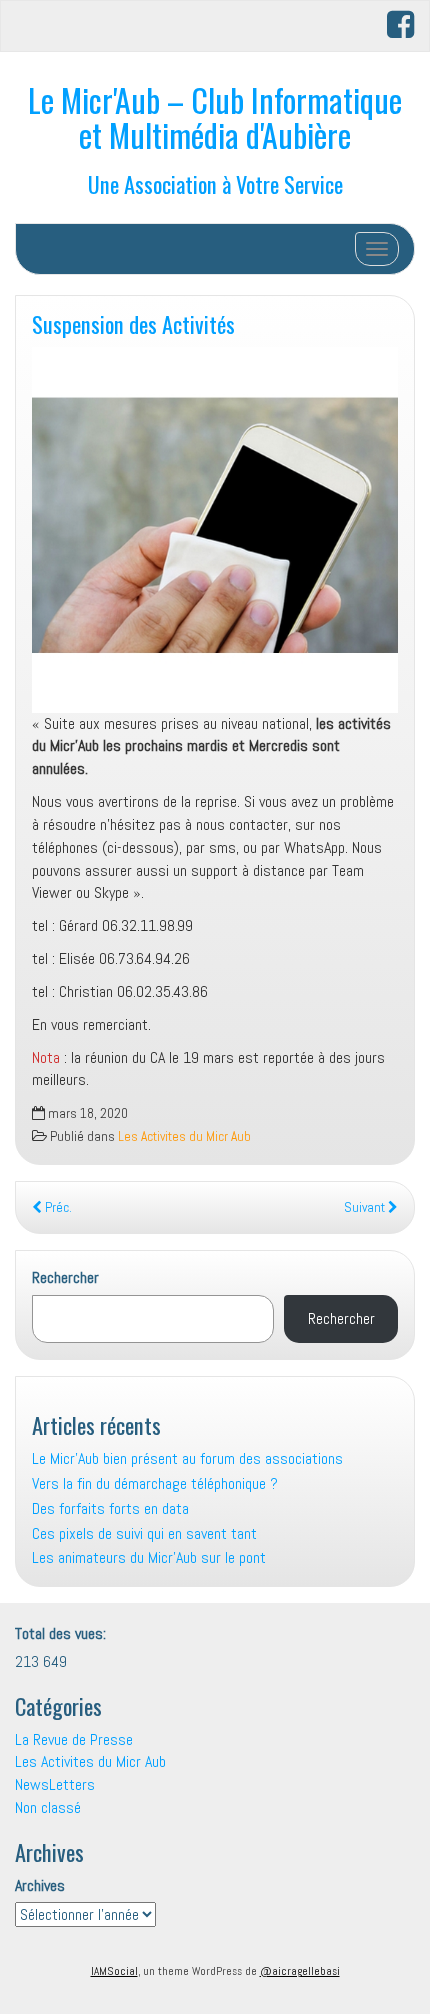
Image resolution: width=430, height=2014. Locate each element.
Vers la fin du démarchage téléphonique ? (155, 1483)
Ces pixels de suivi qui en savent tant (144, 1533)
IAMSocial (114, 1971)
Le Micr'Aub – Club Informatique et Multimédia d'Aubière (215, 117)
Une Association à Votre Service (215, 183)
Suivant (366, 1207)
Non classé (48, 1807)
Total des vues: (62, 1633)
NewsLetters (55, 1784)
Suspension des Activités (133, 323)
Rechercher (65, 1277)
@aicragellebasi (300, 1971)
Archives (40, 1885)
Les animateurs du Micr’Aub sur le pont (149, 1557)
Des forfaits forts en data (110, 1508)
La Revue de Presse (74, 1739)
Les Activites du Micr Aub (184, 1136)
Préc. (57, 1207)
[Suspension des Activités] (215, 530)
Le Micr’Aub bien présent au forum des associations (187, 1458)
